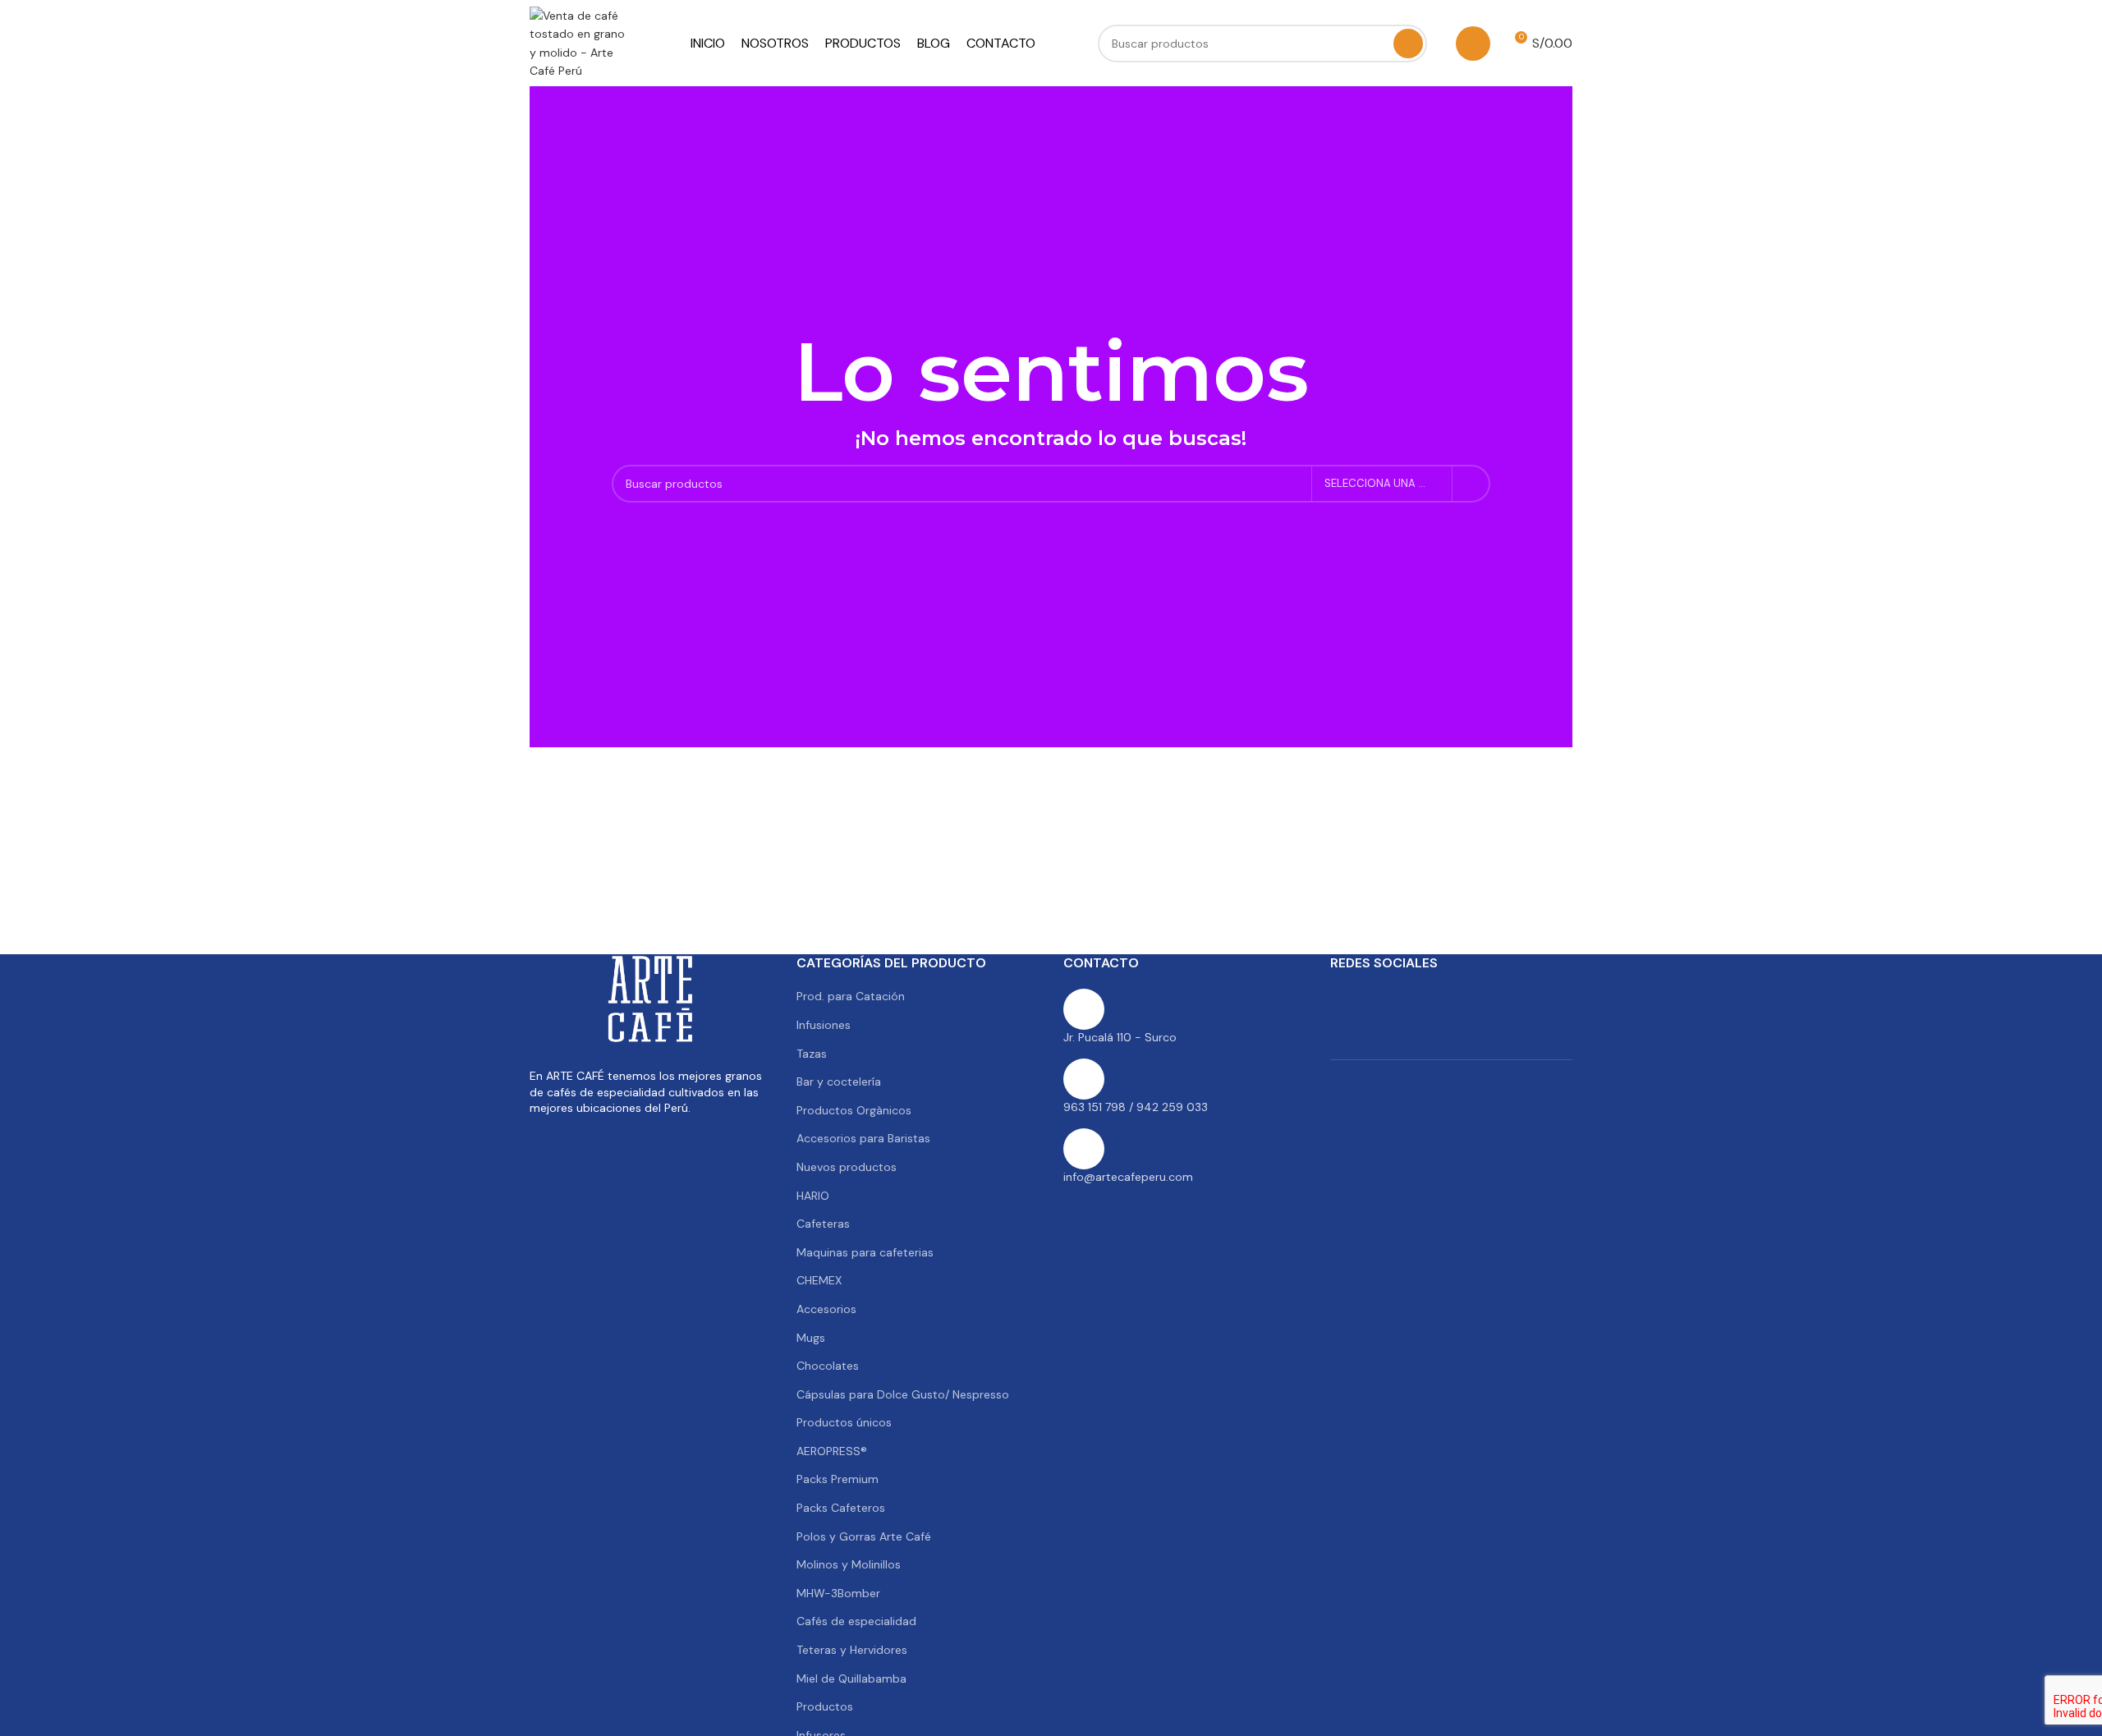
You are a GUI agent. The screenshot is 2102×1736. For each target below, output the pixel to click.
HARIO (813, 1196)
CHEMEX (819, 1280)
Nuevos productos (847, 1167)
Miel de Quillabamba (851, 1679)
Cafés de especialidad (856, 1621)
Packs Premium (838, 1479)
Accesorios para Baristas (863, 1138)
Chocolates (828, 1366)
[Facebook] (1351, 1001)
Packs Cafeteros (841, 1508)
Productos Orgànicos (854, 1110)
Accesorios (826, 1309)
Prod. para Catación (851, 996)
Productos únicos (844, 1422)
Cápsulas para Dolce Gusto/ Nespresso (903, 1394)
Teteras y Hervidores (852, 1650)
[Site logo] (579, 42)
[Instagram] (1431, 1001)
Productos (825, 1706)
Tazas (812, 1054)
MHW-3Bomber (838, 1593)
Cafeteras (823, 1224)
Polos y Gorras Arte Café (864, 1536)
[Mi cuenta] (1473, 44)
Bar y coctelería (839, 1082)
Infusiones (824, 1025)
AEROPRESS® (832, 1451)
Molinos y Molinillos (849, 1564)
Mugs (811, 1338)
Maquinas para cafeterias (865, 1252)
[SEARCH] (1408, 44)
